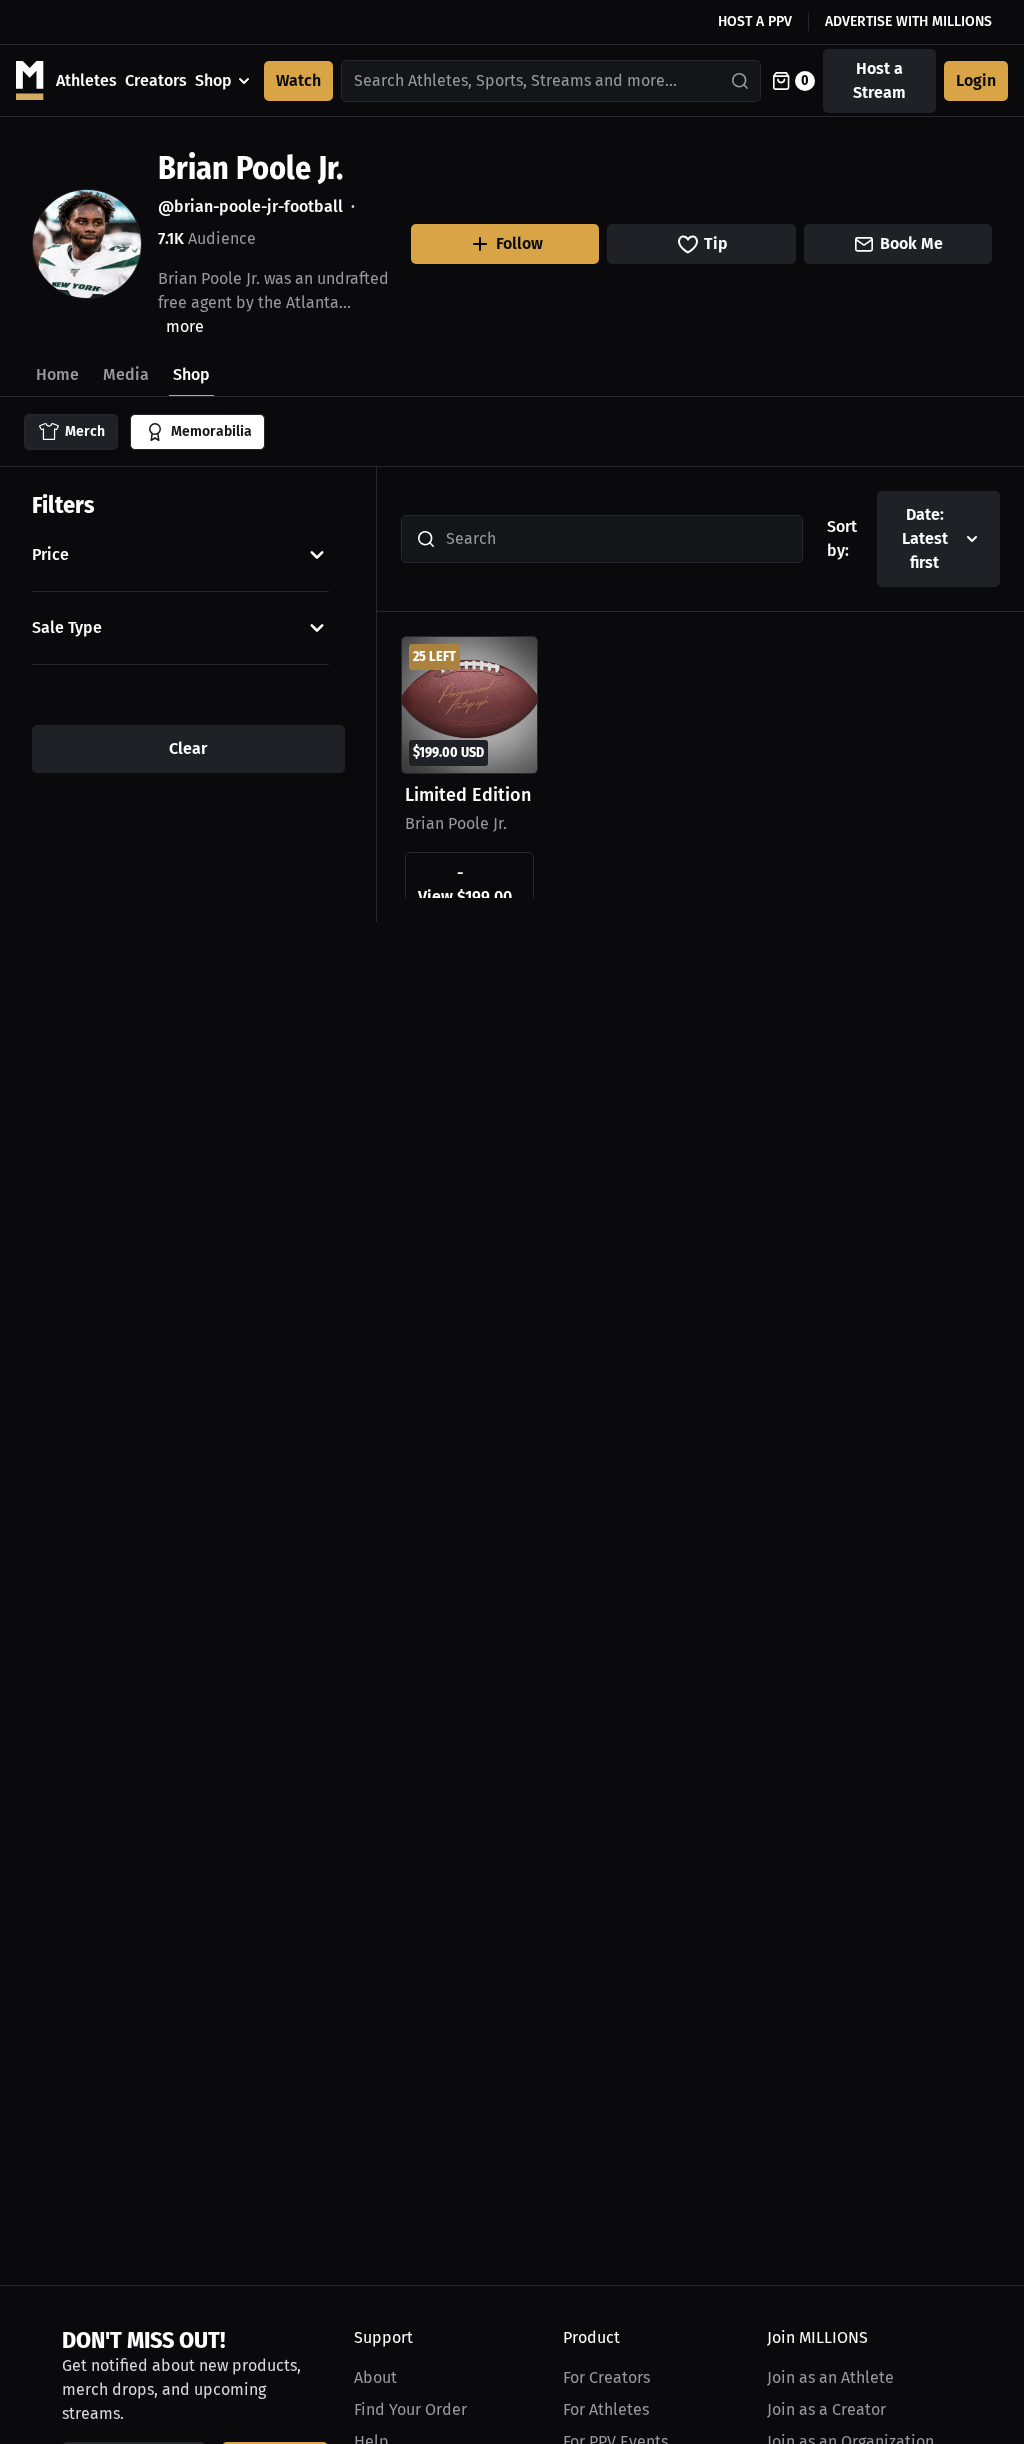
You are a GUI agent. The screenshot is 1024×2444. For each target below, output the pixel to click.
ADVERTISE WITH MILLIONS (908, 21)
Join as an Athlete (830, 2377)
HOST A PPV (755, 21)
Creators (156, 80)
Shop (213, 80)
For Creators (606, 2377)
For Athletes (606, 2409)
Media (126, 374)
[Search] (741, 81)
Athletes (86, 80)
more (185, 326)
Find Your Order (410, 2409)
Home (57, 374)
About (375, 2377)
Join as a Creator (826, 2409)
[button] (180, 555)
